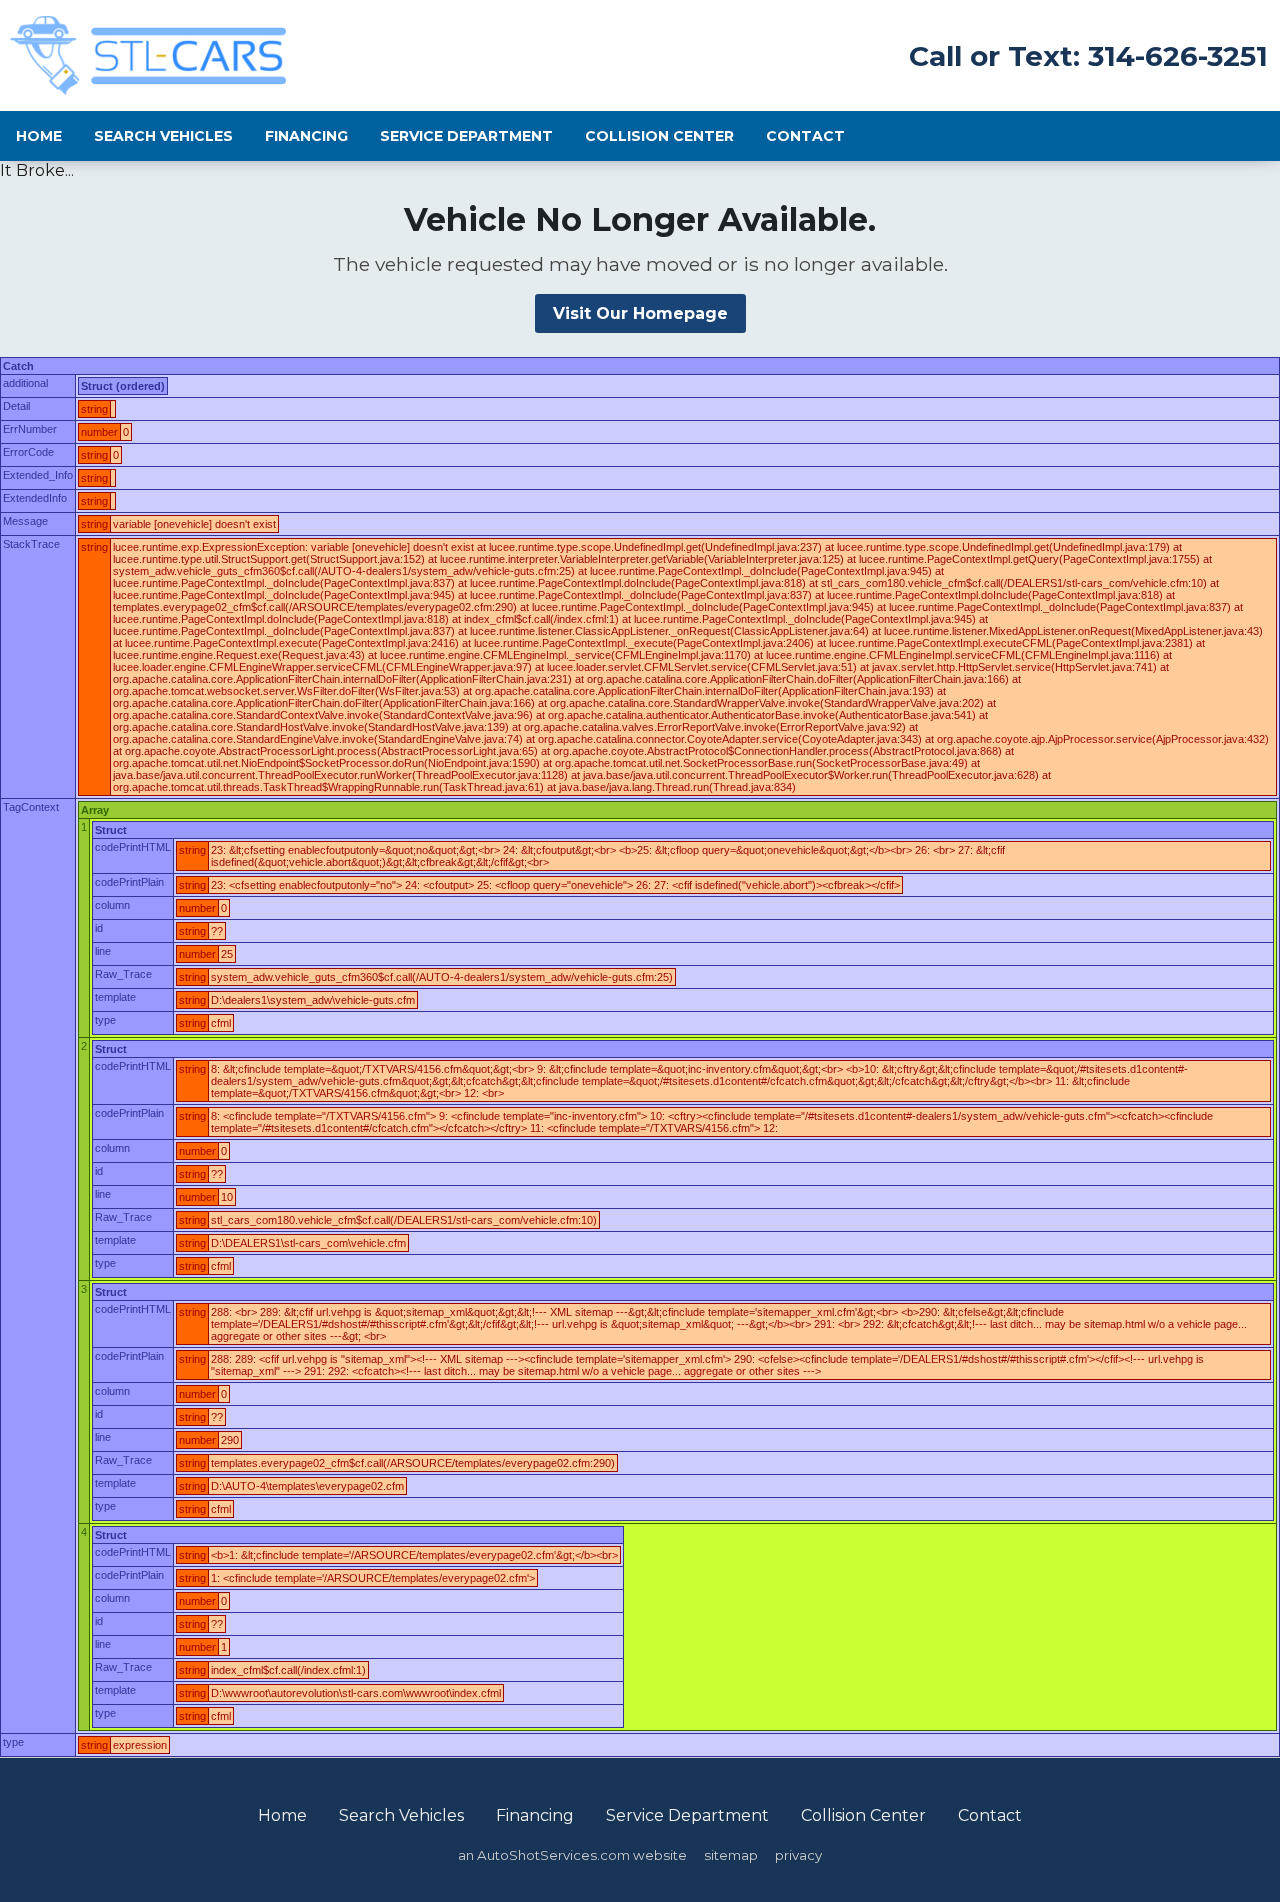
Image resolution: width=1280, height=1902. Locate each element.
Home (39, 136)
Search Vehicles (163, 136)
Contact (805, 136)
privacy (798, 1855)
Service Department (466, 136)
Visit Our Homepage (640, 313)
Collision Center (659, 136)
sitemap (731, 1855)
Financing (306, 136)
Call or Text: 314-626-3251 (1088, 56)
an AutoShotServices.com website (572, 1855)
